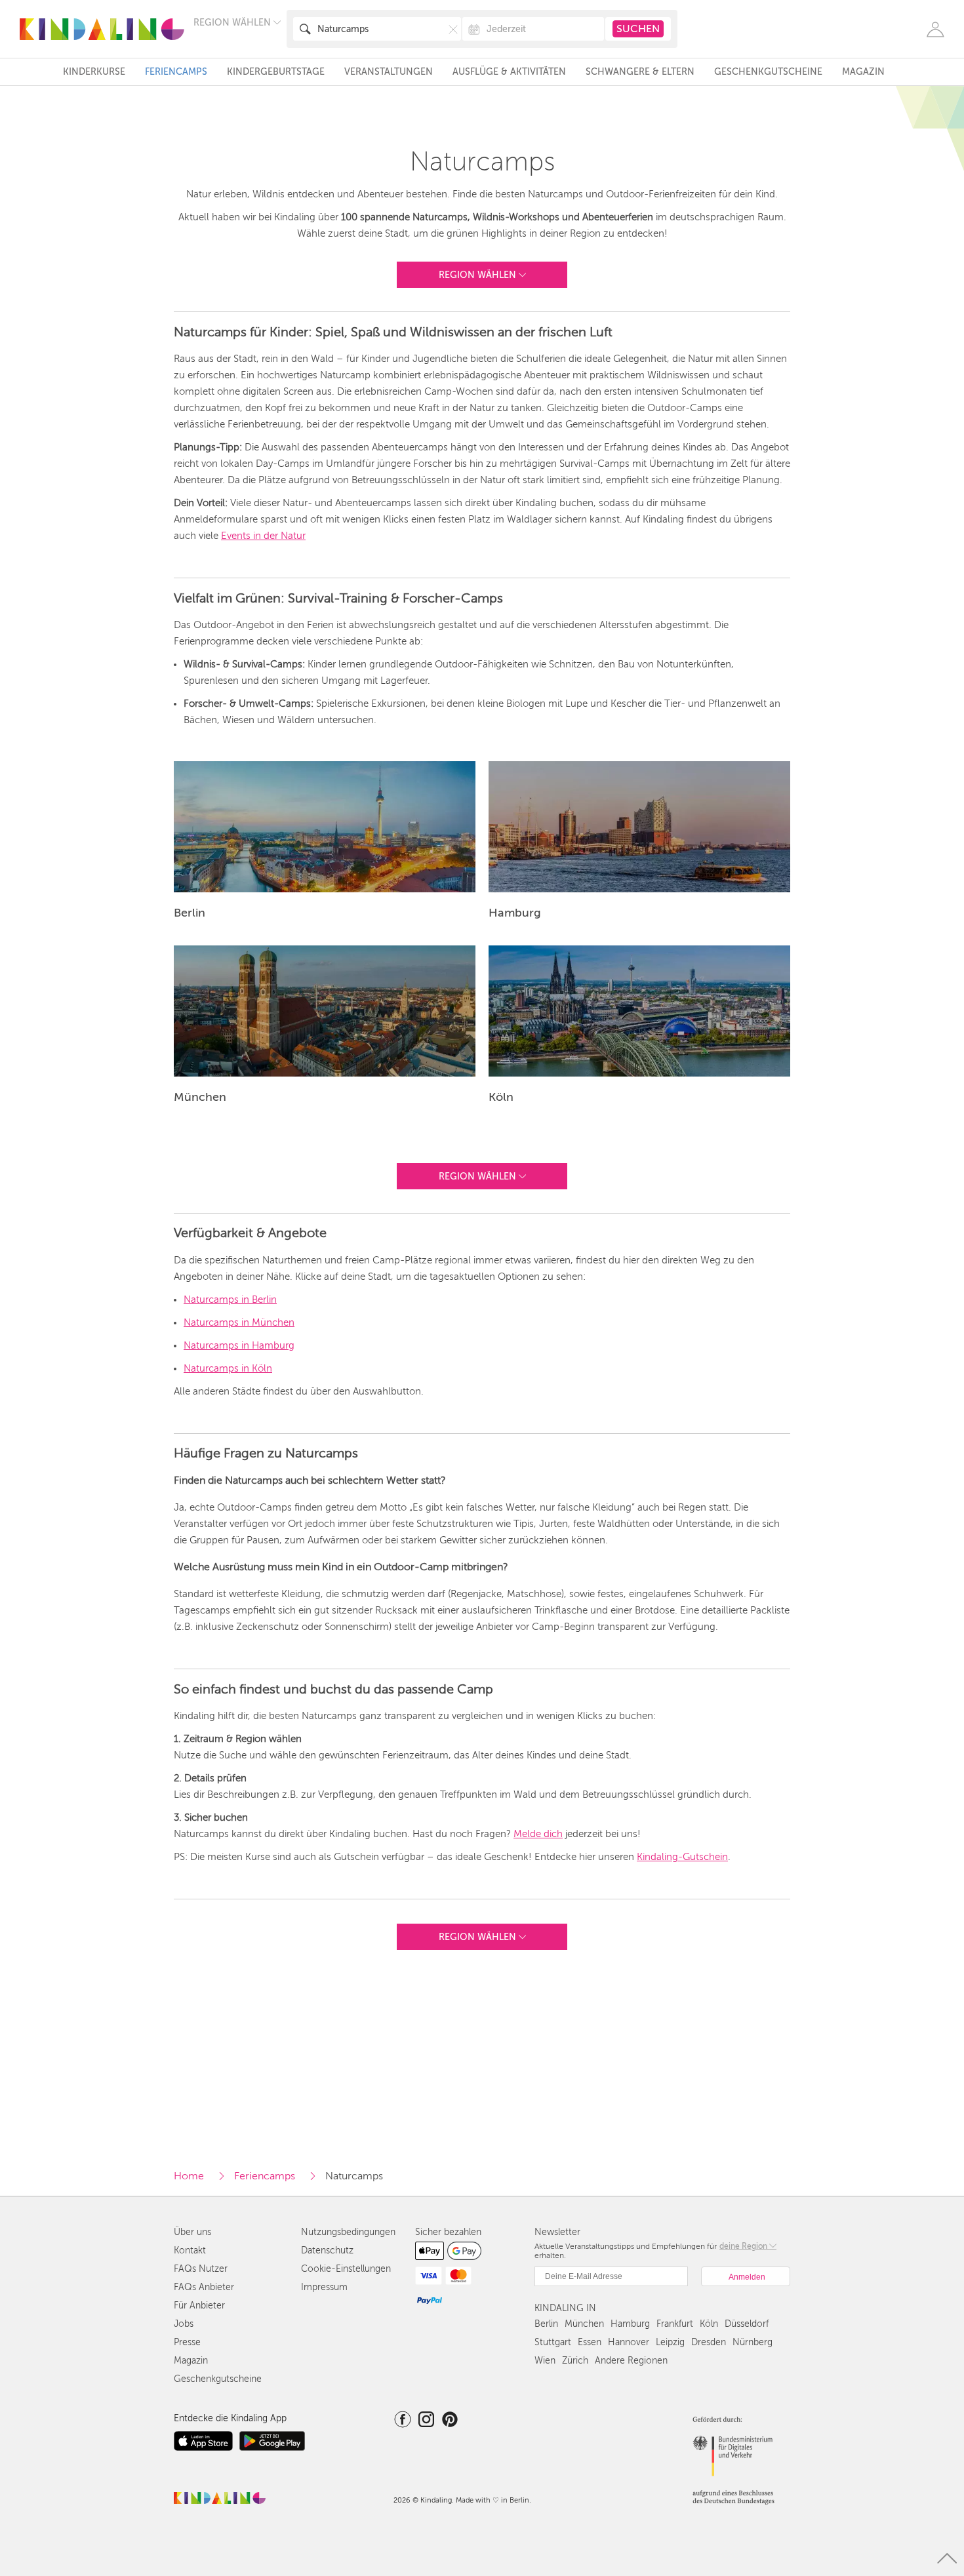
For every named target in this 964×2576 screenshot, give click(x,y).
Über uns (192, 2232)
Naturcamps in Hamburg (239, 1345)
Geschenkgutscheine (768, 72)
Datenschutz (327, 2250)
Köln (709, 2324)
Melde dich (538, 1834)
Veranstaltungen (389, 72)
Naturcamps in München (239, 1322)
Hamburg (630, 2324)
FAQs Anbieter (204, 2287)
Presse (187, 2342)
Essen (590, 2342)
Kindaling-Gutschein (682, 1857)
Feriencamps (176, 72)
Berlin (546, 2324)
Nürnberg (753, 2342)
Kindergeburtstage (276, 72)
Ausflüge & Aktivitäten (509, 72)
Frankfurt (675, 2324)
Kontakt (190, 2250)
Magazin (863, 72)
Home (189, 2176)
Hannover (629, 2342)
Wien (545, 2361)
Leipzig (670, 2342)
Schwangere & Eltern (640, 72)
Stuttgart (553, 2342)
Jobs (184, 2324)
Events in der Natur (263, 536)
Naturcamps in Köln (228, 1368)
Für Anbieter (199, 2306)
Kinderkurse (94, 72)
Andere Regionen (631, 2361)
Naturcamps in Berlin (230, 1299)
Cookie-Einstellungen (346, 2269)
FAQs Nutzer (201, 2269)
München (584, 2324)
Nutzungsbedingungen (348, 2232)
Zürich (575, 2361)
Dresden (709, 2342)
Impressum (324, 2287)
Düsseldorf (747, 2324)
